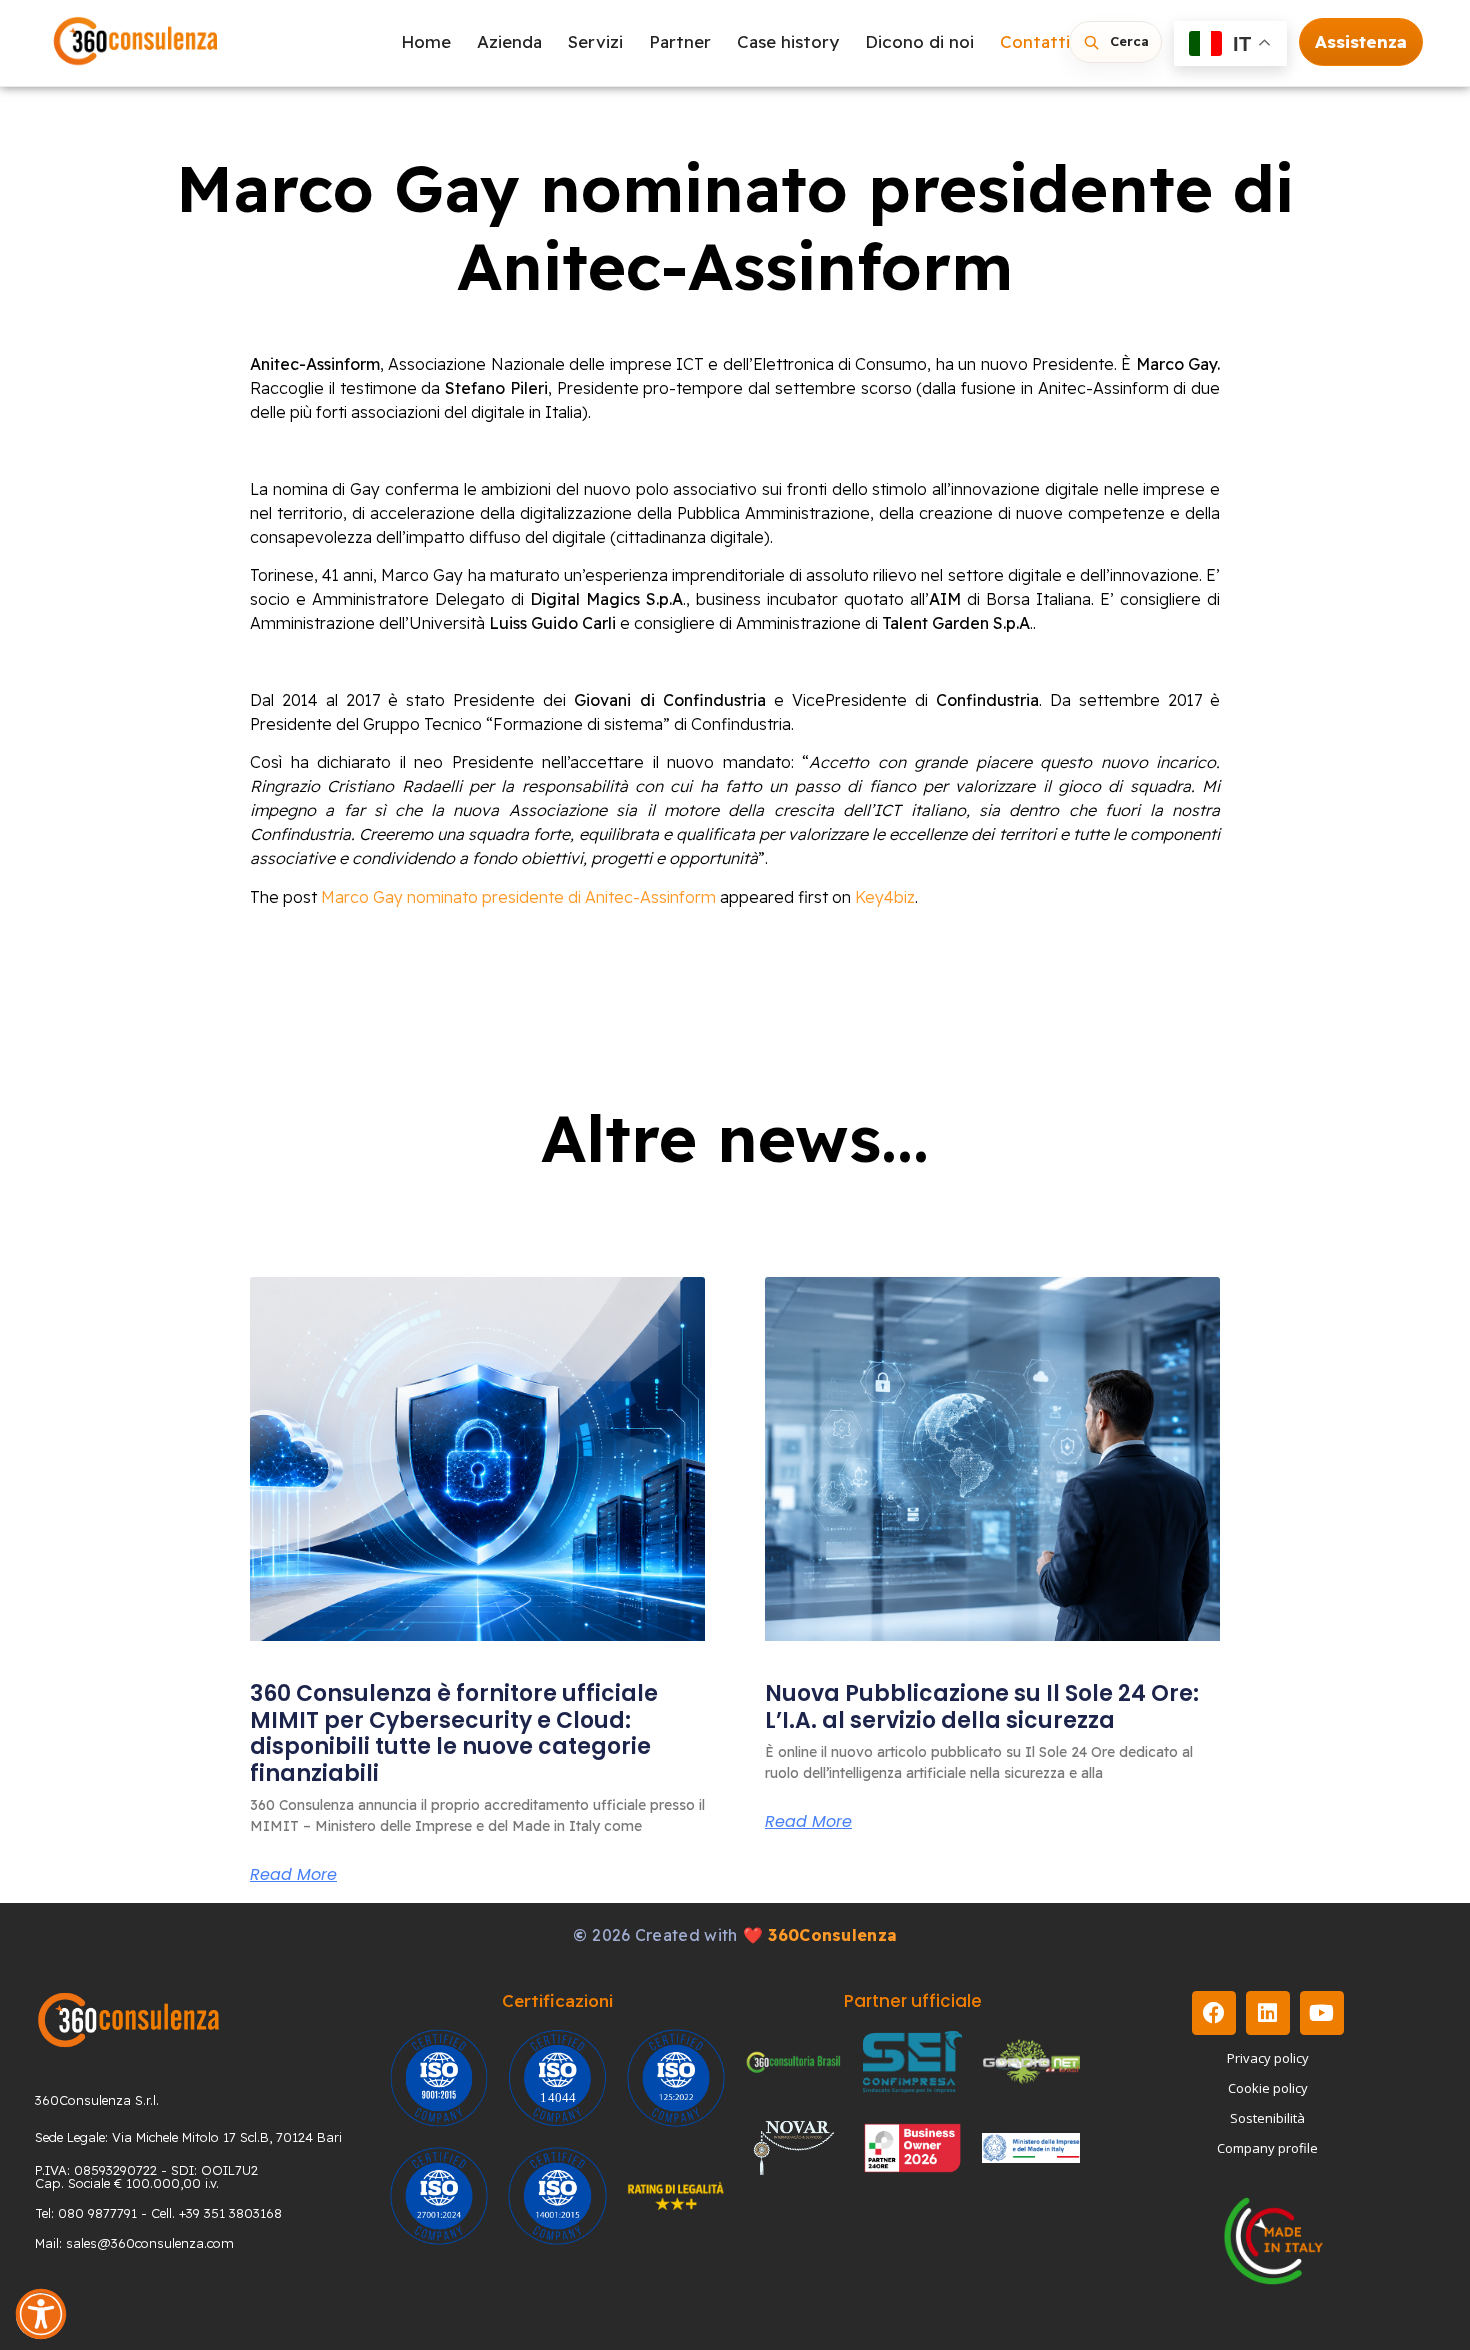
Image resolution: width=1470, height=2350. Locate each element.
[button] (41, 2314)
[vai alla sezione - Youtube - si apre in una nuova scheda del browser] (1322, 2013)
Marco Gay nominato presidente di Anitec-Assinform (518, 897)
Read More (293, 1875)
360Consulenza (832, 1935)
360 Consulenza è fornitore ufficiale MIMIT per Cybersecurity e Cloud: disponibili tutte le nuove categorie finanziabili (454, 1733)
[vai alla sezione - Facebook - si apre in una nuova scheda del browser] (1214, 2013)
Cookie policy (1268, 2088)
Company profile (1267, 2148)
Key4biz (885, 897)
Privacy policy (1268, 2058)
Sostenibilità (1267, 2118)
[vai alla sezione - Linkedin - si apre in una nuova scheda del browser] (1268, 2013)
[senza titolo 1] (128, 2019)
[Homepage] (136, 42)
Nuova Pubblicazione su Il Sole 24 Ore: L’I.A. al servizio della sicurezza (982, 1706)
